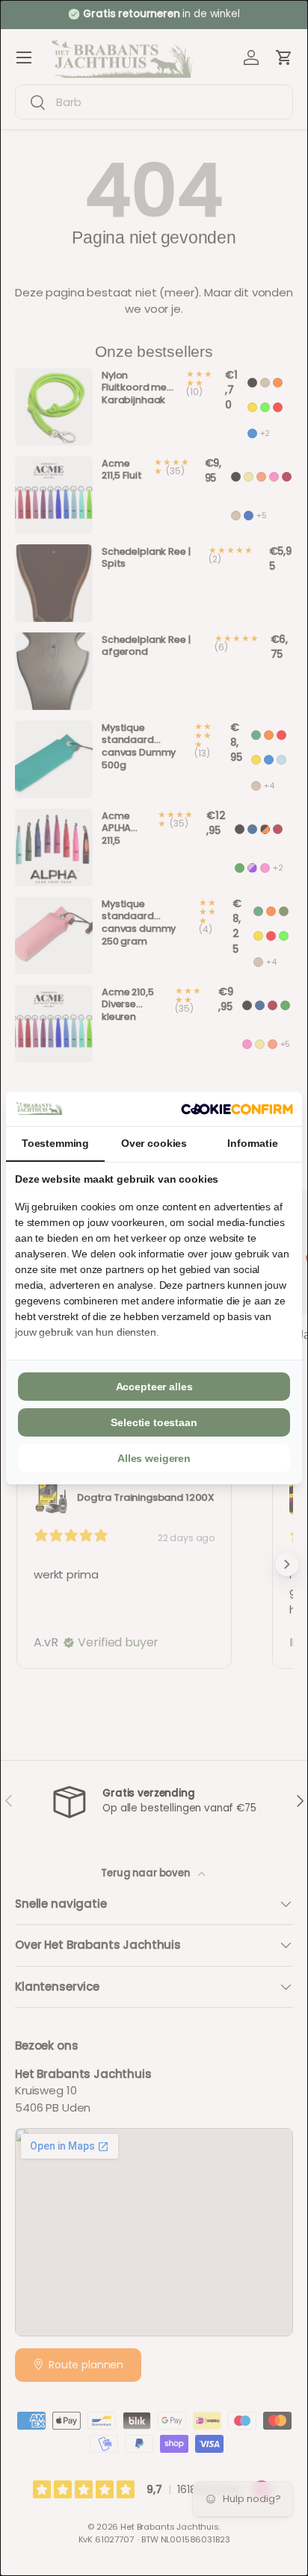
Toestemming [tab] (55, 1143)
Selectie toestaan (154, 1422)
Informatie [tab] (253, 1143)
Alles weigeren (154, 1458)
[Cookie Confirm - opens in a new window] (237, 1109)
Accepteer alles (154, 1387)
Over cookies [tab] (154, 1143)
